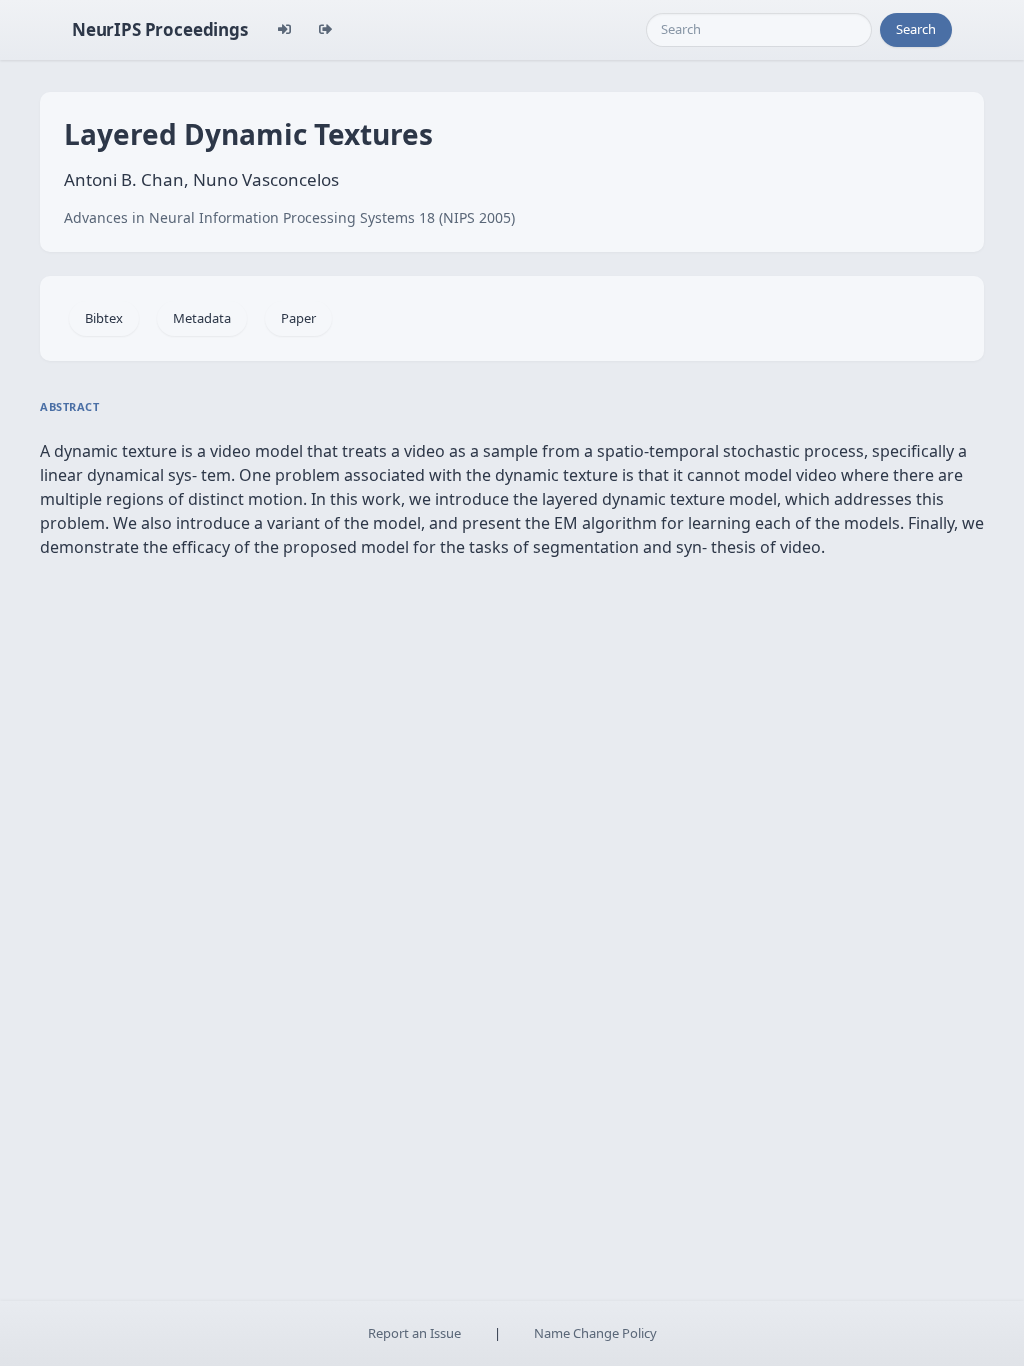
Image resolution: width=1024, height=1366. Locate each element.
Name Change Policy (595, 1333)
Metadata (202, 318)
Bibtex (104, 318)
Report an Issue (414, 1333)
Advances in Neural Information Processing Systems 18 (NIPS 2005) (289, 217)
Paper (298, 318)
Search (916, 29)
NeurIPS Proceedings (160, 29)
